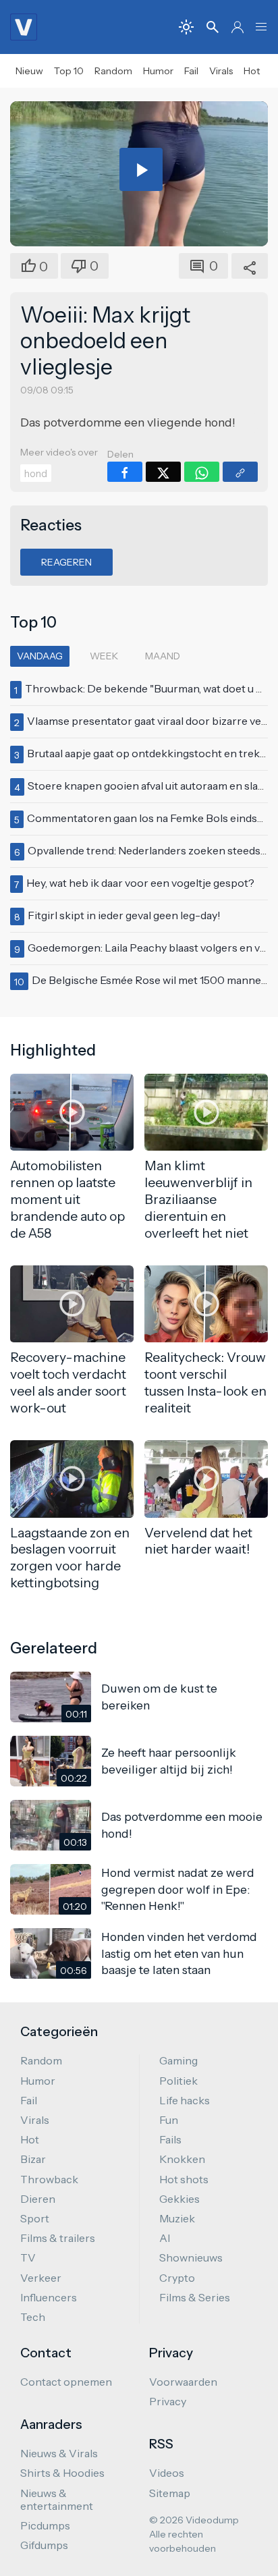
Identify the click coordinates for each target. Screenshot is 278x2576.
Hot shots (184, 2179)
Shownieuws (191, 2257)
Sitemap (170, 2493)
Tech (33, 2317)
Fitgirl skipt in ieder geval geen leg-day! (124, 915)
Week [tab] (104, 656)
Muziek (177, 2218)
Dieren (38, 2199)
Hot (252, 71)
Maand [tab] (163, 656)
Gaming (178, 2060)
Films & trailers (58, 2238)
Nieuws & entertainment (57, 2499)
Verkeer (41, 2278)
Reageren (66, 562)
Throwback (49, 2179)
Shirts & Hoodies (62, 2473)
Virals (221, 71)
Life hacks (185, 2100)
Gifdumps (44, 2545)
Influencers (49, 2297)
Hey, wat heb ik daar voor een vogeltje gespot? (140, 883)
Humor (158, 71)
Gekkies (179, 2199)
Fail (191, 71)
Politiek (178, 2081)
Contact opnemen (66, 2382)
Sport (35, 2218)
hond (36, 474)
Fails (170, 2139)
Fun (169, 2120)
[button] (261, 27)
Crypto (177, 2278)
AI (165, 2238)
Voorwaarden (183, 2382)
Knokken (182, 2159)
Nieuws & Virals (59, 2453)
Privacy (168, 2401)
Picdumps (45, 2525)
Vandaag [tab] (40, 656)
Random (113, 71)
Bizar (33, 2159)
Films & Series (195, 2297)
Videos (167, 2473)
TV (28, 2257)
